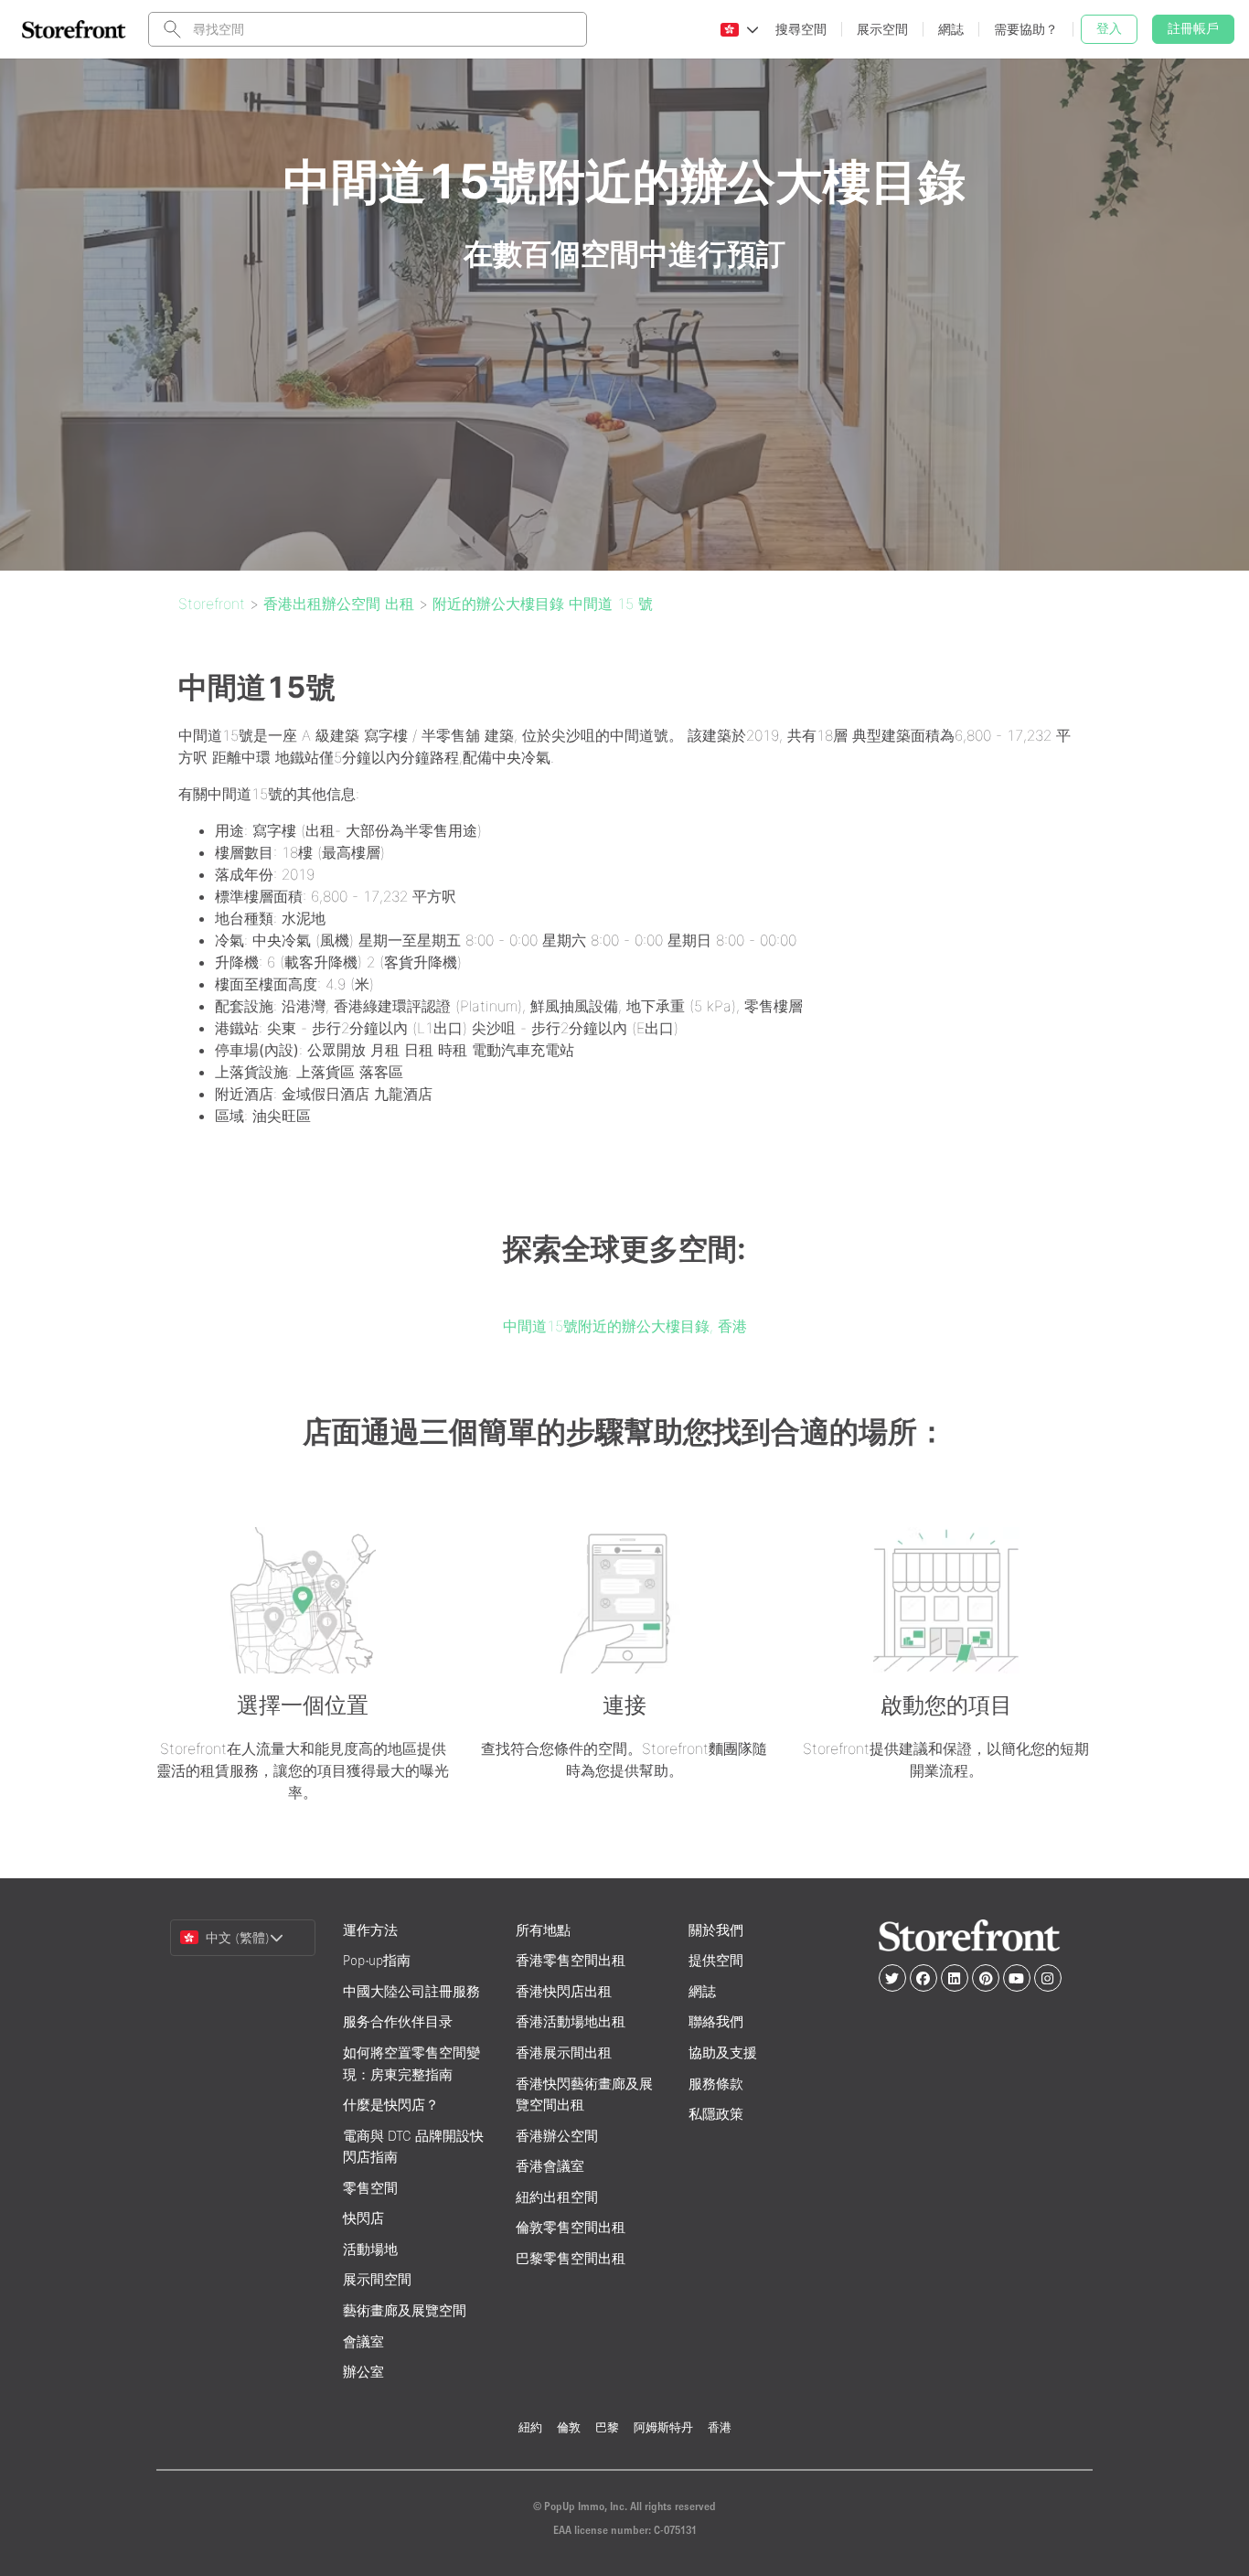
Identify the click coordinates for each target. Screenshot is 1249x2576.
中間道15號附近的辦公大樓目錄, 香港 (625, 1326)
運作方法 (370, 1930)
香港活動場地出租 (571, 2021)
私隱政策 (716, 2114)
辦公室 (363, 2372)
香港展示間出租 (564, 2052)
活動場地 (370, 2249)
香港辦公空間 (557, 2136)
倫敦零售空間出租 (571, 2227)
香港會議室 (550, 2166)
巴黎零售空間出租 (571, 2258)
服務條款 (716, 2084)
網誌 (702, 1991)
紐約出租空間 (557, 2197)
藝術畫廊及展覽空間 (405, 2310)
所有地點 (543, 1930)
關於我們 (716, 1930)
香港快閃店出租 (564, 1991)
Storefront (212, 604)
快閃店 (363, 2218)
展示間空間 (377, 2279)
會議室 (363, 2341)
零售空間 (370, 2188)
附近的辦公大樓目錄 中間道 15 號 (543, 604)
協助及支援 (723, 2052)
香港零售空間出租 (571, 1960)
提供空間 (716, 1960)
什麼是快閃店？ (391, 2105)
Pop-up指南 (377, 1960)
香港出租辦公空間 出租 (339, 604)
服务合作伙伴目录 (398, 2021)
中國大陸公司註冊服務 (411, 1991)
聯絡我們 (716, 2021)
